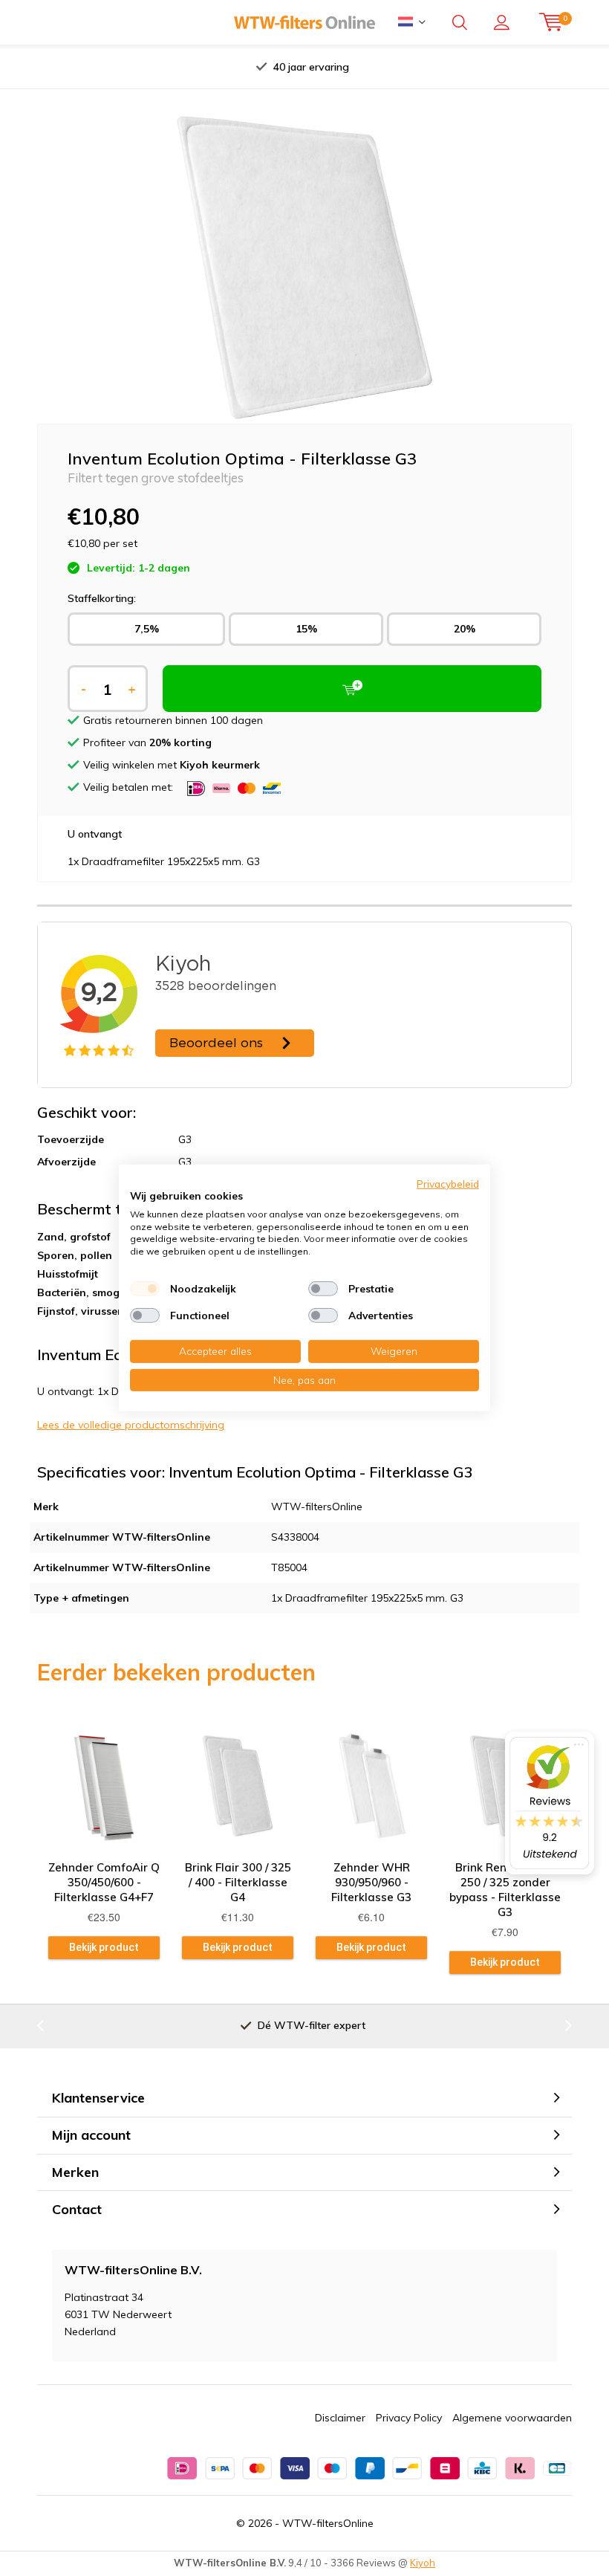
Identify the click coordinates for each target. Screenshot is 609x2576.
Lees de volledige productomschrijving (131, 1425)
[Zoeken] (460, 22)
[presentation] (163, 67)
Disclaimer (340, 2418)
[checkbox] (145, 1289)
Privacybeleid (448, 1184)
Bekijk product (104, 1947)
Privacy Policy (409, 2418)
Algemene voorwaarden (512, 2418)
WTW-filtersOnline (328, 2523)
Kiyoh (423, 2563)
